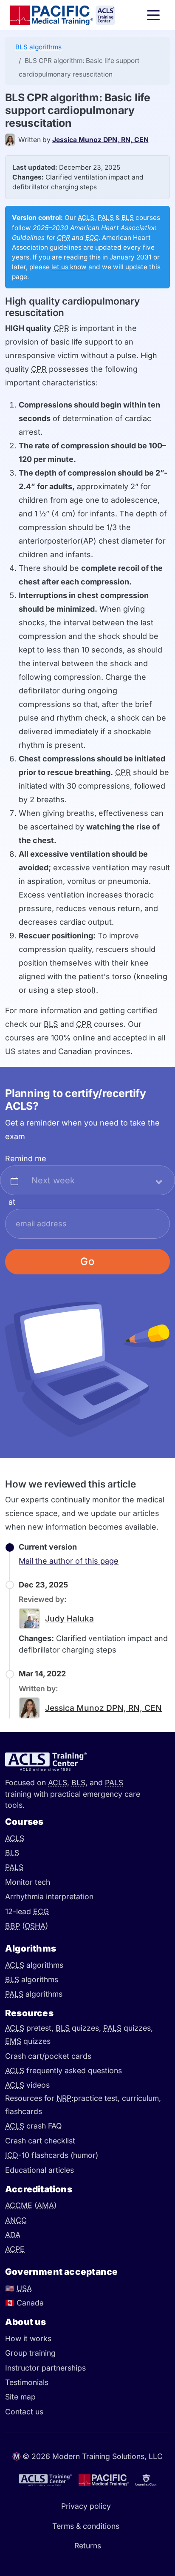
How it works (28, 2338)
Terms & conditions (86, 2526)
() (27, 1926)
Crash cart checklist (40, 2141)
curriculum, (141, 2098)
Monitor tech (28, 1882)
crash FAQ (33, 2126)
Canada (24, 2303)
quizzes (28, 2041)
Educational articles (40, 2170)
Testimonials (27, 2382)
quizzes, (79, 2028)
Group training (30, 2353)
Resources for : (39, 2098)
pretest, (30, 2028)
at (12, 1202)
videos (27, 2085)
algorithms (34, 1965)
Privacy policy (86, 2506)
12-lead (27, 1911)
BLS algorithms (38, 47)
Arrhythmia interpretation (49, 1896)
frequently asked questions (64, 2070)
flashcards (24, 2111)
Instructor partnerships (45, 2368)
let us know (69, 267)
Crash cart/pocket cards (48, 2056)
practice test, (98, 2098)
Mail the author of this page (69, 1561)
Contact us (24, 2412)
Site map (20, 2397)
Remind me (26, 1158)
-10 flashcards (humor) (52, 2155)
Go (88, 1261)
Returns (88, 2546)
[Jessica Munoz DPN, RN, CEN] (12, 140)
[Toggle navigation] (153, 15)
